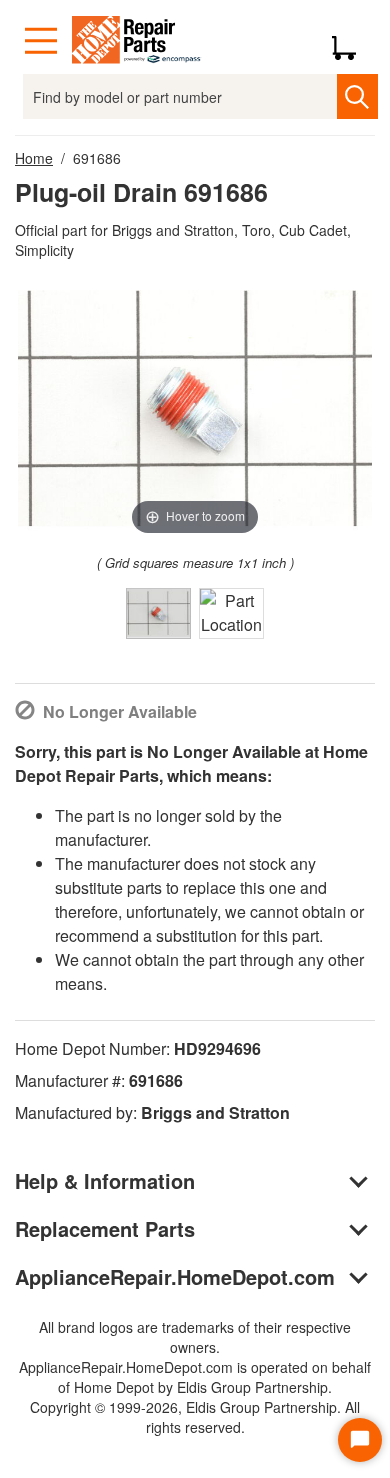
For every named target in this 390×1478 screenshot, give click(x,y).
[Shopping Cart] (351, 41)
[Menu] (41, 41)
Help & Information (105, 1180)
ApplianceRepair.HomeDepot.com (175, 1276)
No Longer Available (120, 711)
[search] (357, 96)
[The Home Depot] (137, 41)
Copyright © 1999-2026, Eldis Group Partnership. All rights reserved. (195, 1417)
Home (34, 158)
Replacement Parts (105, 1228)
